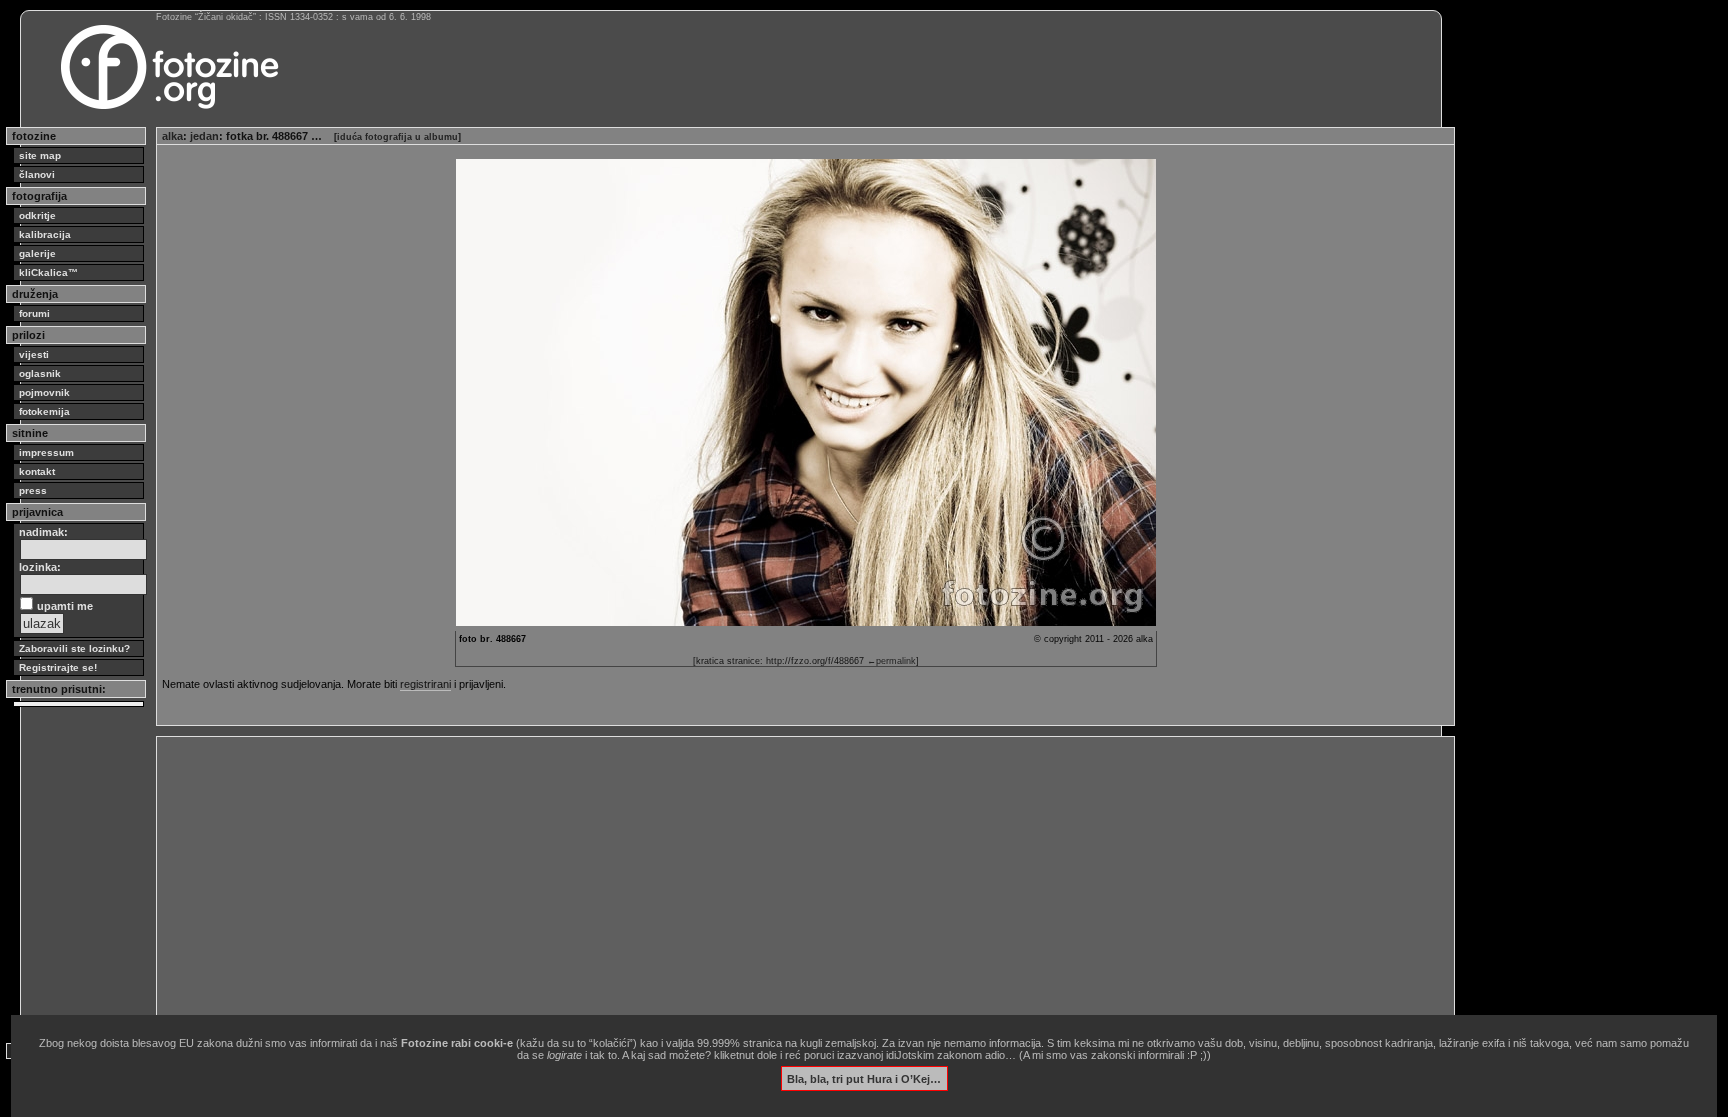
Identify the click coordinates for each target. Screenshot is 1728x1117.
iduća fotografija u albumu (397, 137)
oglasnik (40, 373)
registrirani (425, 684)
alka (172, 136)
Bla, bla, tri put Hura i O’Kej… (864, 1078)
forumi (34, 313)
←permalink (891, 661)
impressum (46, 452)
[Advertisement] (762, 882)
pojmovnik (44, 392)
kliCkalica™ (48, 272)
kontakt (37, 471)
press (33, 490)
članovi (37, 174)
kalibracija (45, 234)
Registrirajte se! (58, 667)
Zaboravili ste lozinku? (74, 648)
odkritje (37, 215)
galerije (37, 253)
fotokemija (44, 411)
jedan (204, 136)
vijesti (34, 354)
